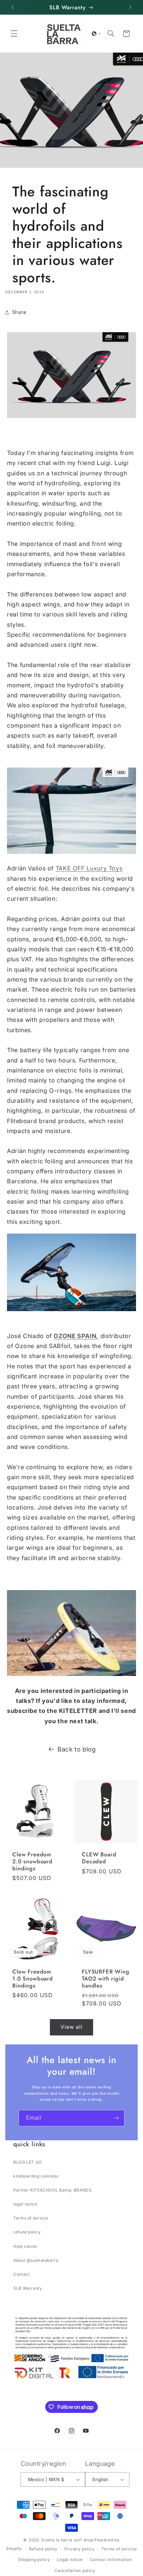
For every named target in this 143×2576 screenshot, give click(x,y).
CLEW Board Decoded (99, 1858)
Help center (25, 2246)
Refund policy (43, 2549)
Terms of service (31, 2218)
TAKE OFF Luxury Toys (89, 868)
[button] (14, 34)
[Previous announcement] (13, 7)
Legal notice (70, 2560)
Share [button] (19, 312)
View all (71, 2027)
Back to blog (77, 1749)
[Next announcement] (130, 7)
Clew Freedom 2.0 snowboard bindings (32, 1862)
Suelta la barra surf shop (67, 2540)
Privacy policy (80, 2549)
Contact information (111, 2560)
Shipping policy (34, 2560)
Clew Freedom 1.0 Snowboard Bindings (33, 1979)
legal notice (25, 2204)
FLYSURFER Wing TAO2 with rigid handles (106, 1979)
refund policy (27, 2232)
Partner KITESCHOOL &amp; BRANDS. (53, 2190)
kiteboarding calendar (36, 2176)
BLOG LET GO (28, 2162)
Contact (21, 2274)
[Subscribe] (116, 2118)
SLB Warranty (28, 2288)
